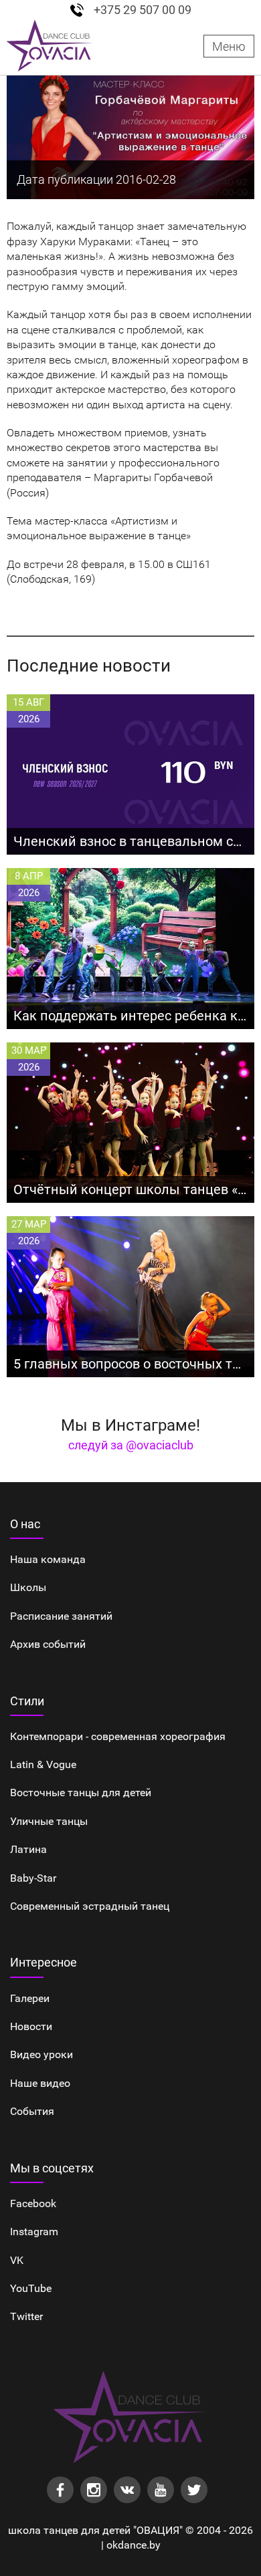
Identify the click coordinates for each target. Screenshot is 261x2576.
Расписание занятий (61, 1616)
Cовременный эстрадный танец (90, 1906)
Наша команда (48, 1559)
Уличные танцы (49, 1821)
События (32, 2111)
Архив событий (48, 1644)
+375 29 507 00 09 (143, 10)
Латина (28, 1849)
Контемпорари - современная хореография (118, 1736)
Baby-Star (33, 1878)
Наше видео (40, 2083)
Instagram (34, 2232)
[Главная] (50, 46)
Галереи (30, 1998)
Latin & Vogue (43, 1764)
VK (17, 2260)
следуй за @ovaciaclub (131, 1445)
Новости (31, 2026)
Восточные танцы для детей (81, 1793)
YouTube (31, 2288)
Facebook (33, 2203)
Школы (28, 1587)
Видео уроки (41, 2054)
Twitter (26, 2316)
